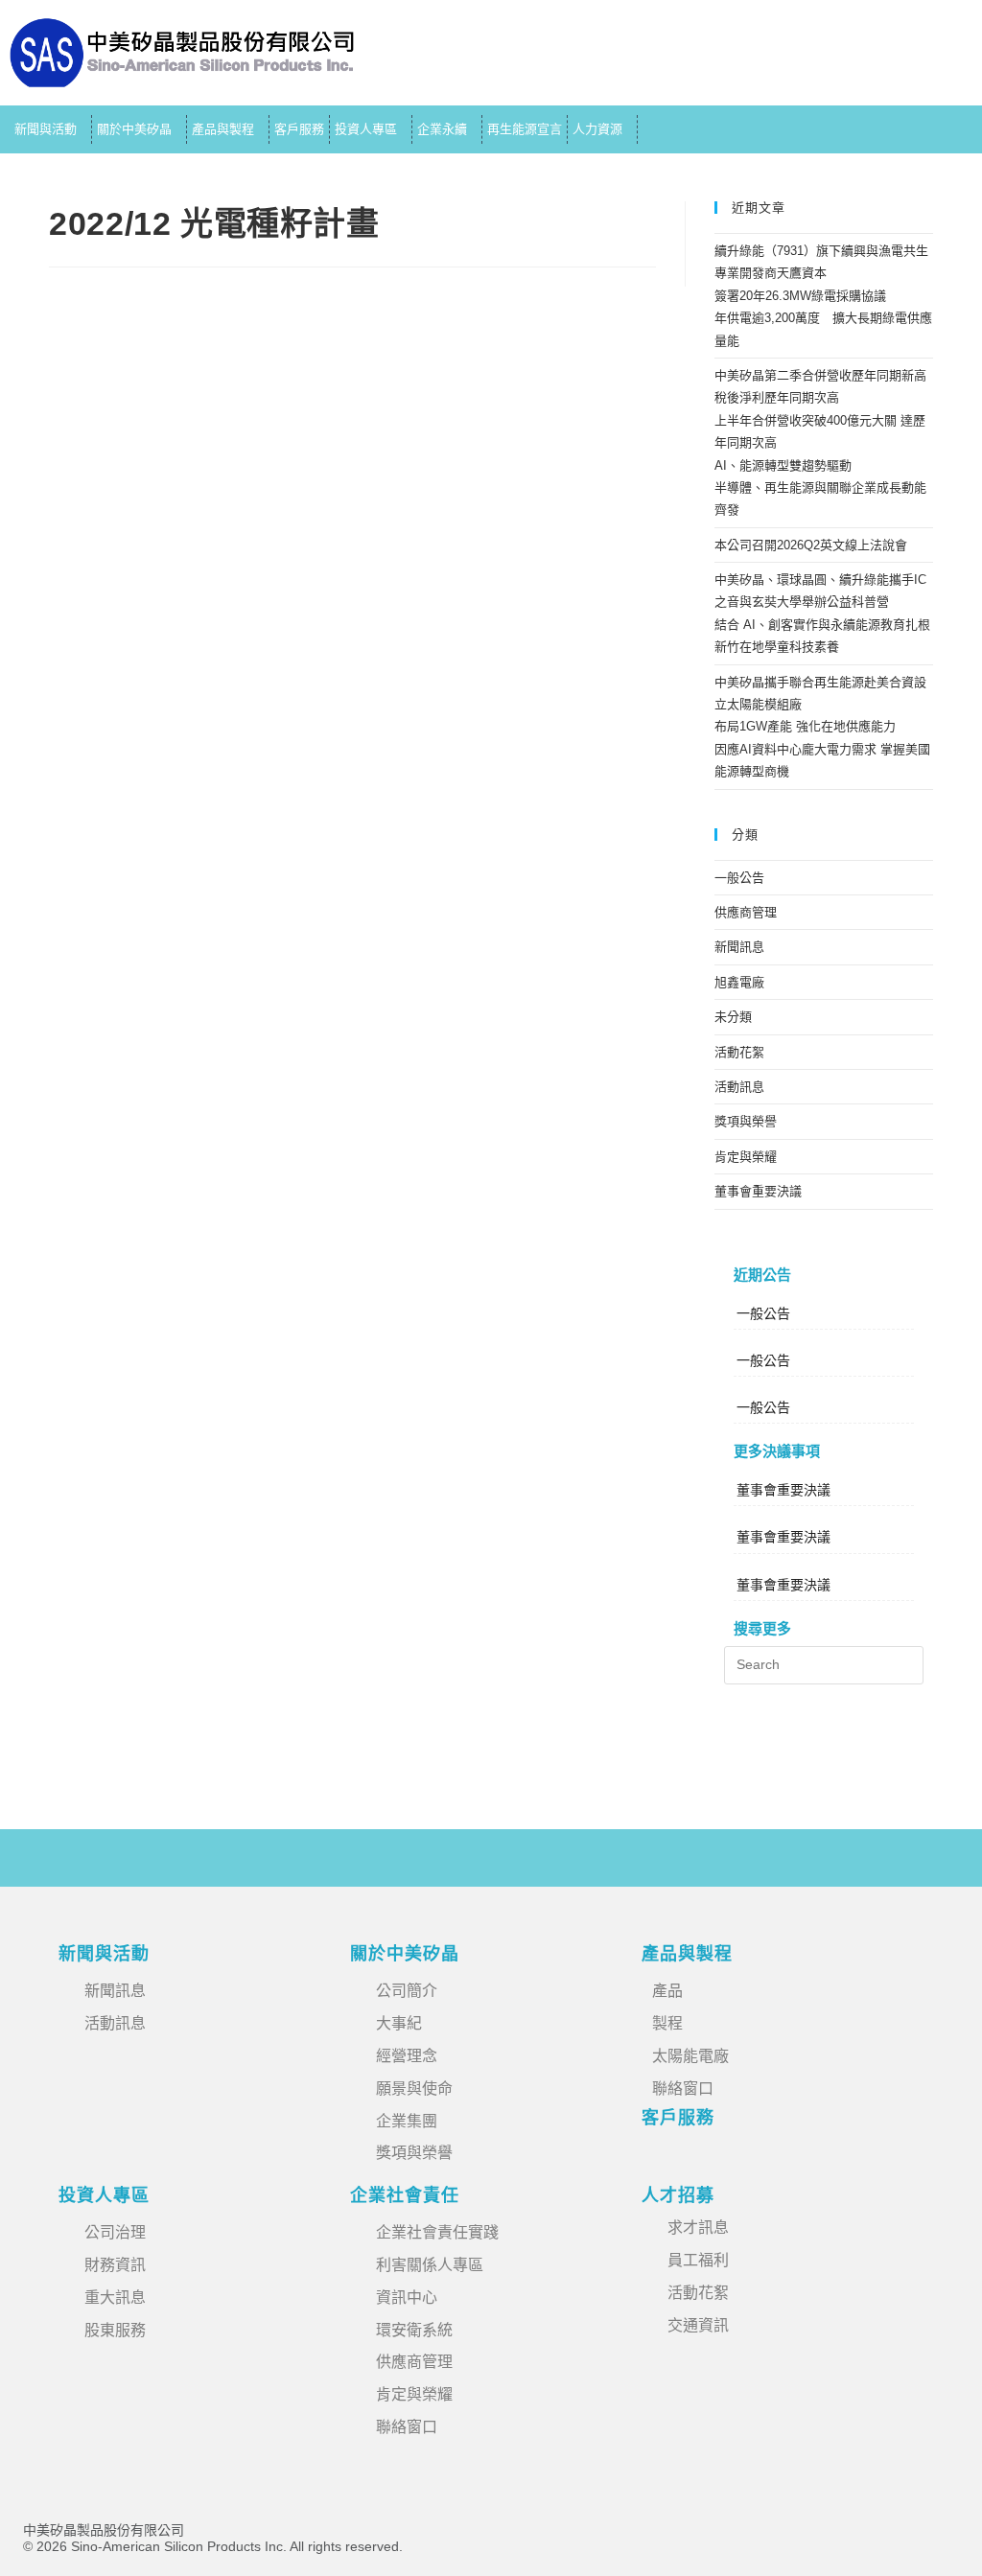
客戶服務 (299, 129)
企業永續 (442, 129)
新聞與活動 (46, 129)
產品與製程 (223, 129)
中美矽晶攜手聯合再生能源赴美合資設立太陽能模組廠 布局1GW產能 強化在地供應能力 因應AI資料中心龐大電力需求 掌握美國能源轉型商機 (822, 727)
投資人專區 (366, 129)
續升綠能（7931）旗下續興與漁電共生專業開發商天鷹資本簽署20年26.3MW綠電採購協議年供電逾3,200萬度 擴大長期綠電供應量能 (823, 296)
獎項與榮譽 (746, 1121)
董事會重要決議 (758, 1191)
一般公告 (739, 878)
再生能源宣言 (525, 129)
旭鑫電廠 (739, 982)
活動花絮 (739, 1052)
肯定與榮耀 (746, 1157)
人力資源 (597, 129)
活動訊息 (739, 1087)
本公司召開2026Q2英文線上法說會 (811, 545)
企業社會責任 (405, 2195)
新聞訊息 (739, 947)
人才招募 (678, 2195)
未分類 (733, 1017)
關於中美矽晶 (134, 129)
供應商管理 (746, 912)
